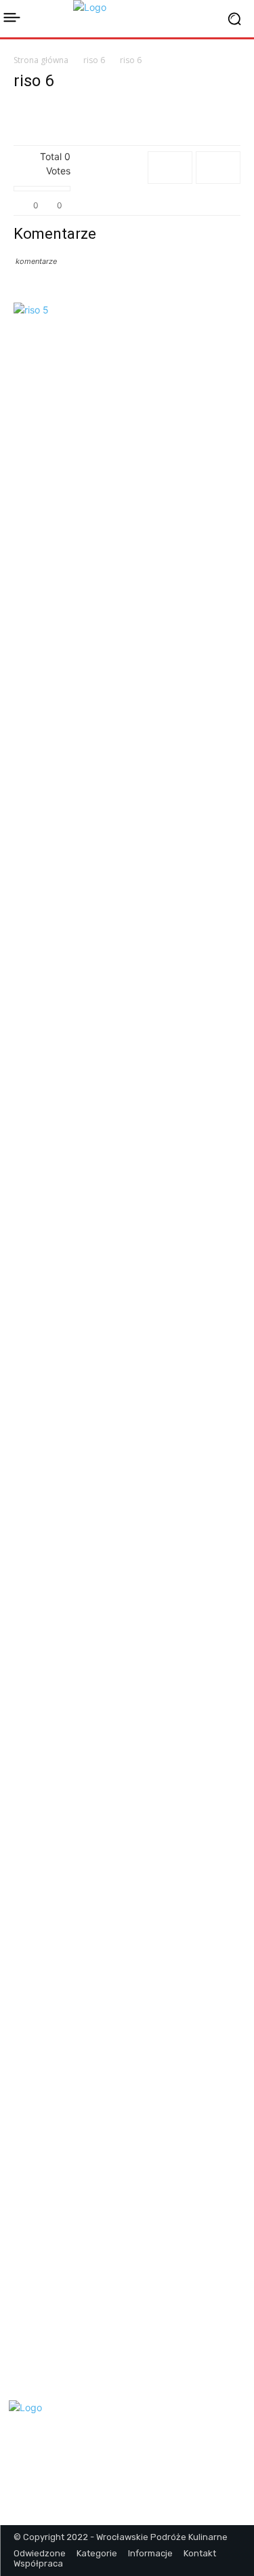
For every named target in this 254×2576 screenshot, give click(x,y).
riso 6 (94, 60)
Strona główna (41, 60)
